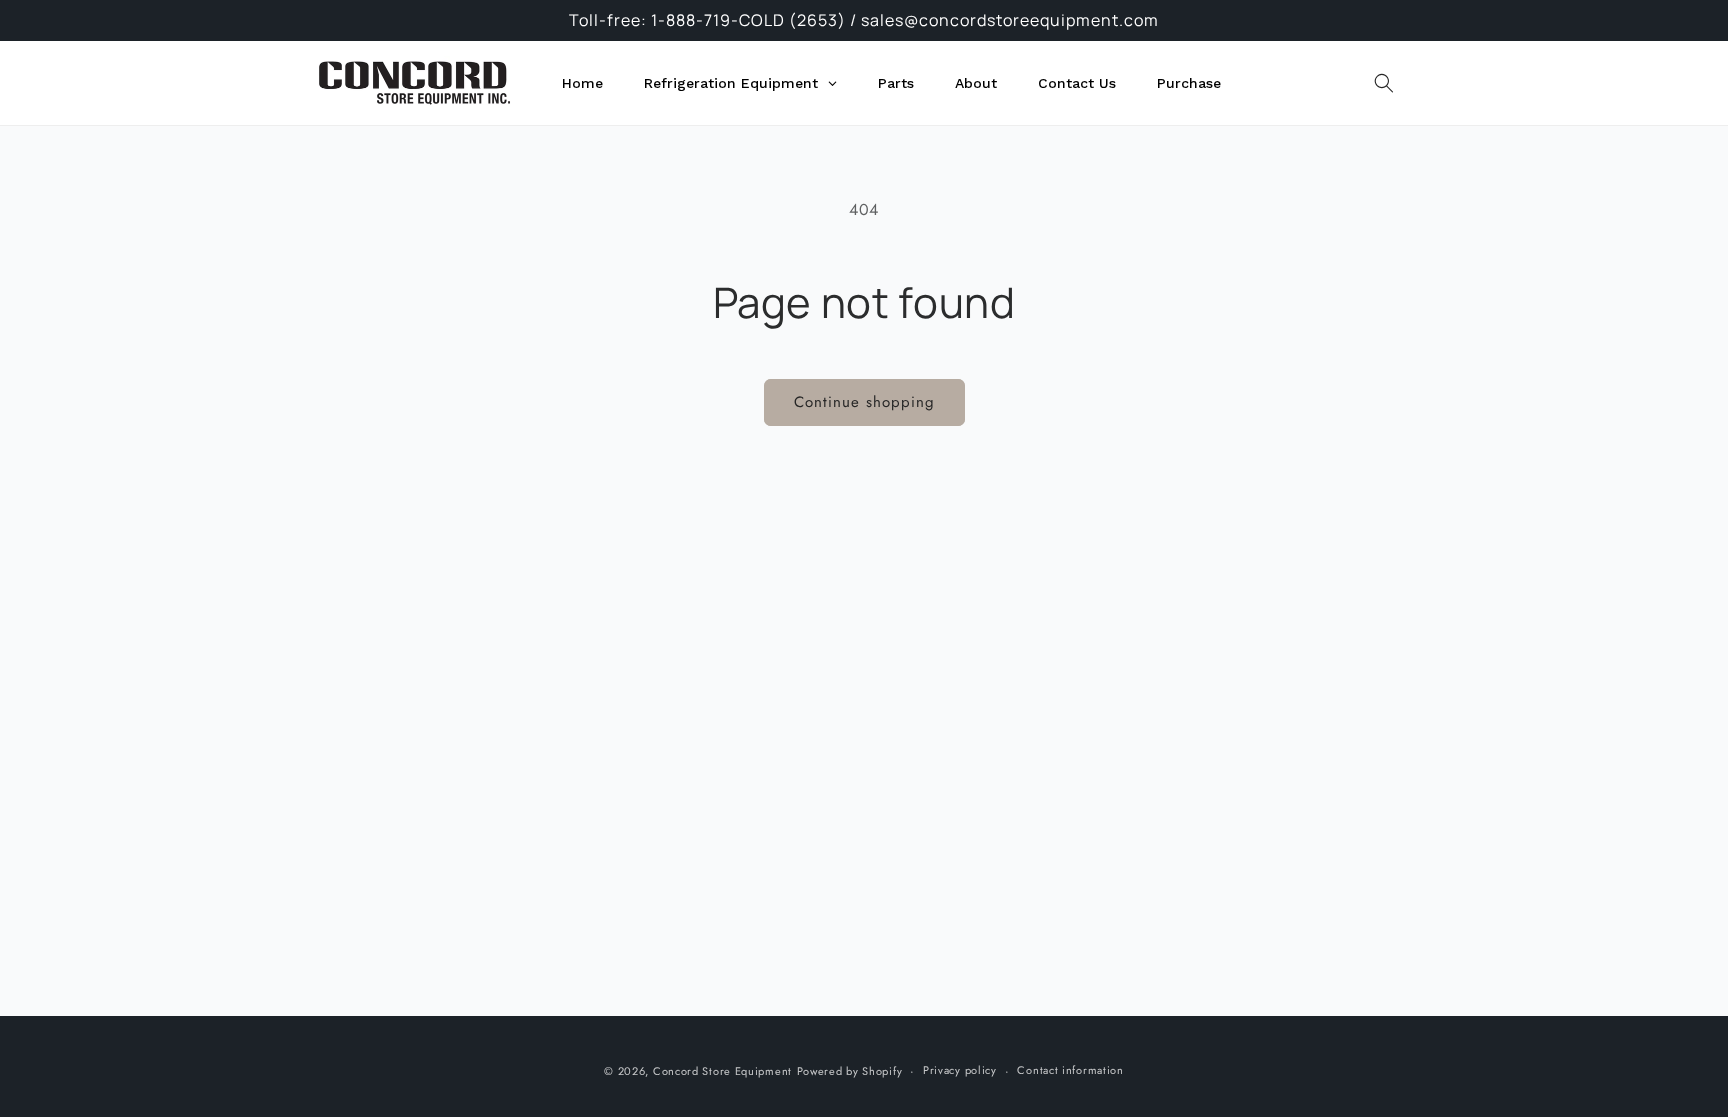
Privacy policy (960, 1070)
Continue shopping (864, 402)
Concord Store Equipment (722, 1071)
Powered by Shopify (850, 1071)
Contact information (1070, 1070)
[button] (1384, 83)
